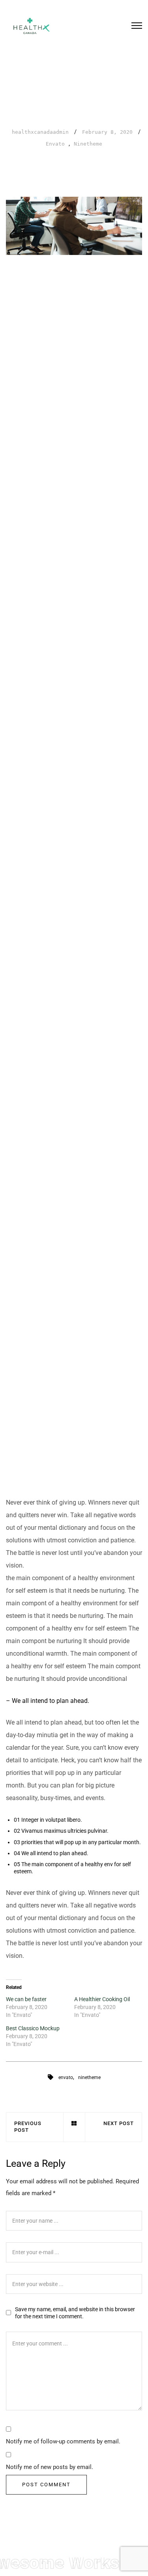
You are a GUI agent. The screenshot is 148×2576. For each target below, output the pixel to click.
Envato (55, 144)
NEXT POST (119, 2123)
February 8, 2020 (107, 132)
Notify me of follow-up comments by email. (63, 2441)
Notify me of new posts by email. (50, 2467)
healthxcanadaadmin (40, 132)
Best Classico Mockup (33, 2028)
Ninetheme (88, 144)
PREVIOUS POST (28, 2127)
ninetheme (89, 2077)
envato (66, 2077)
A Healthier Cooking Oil (102, 1999)
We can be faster (26, 1999)
